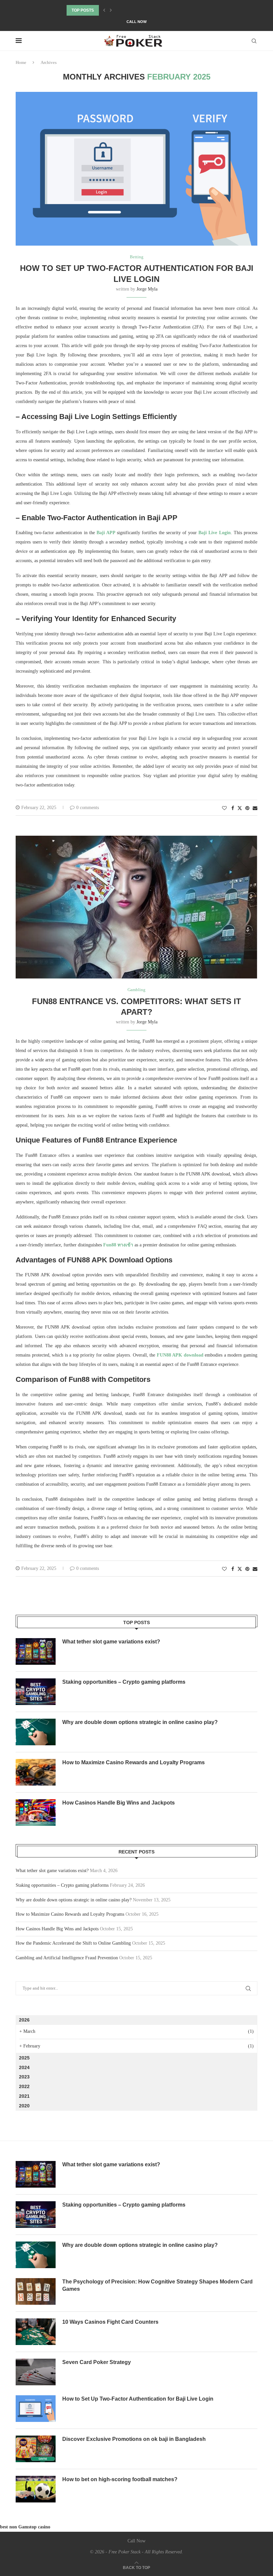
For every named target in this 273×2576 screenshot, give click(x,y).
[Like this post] (224, 808)
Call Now (136, 22)
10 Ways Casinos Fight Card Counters (110, 2322)
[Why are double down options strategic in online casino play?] (36, 1732)
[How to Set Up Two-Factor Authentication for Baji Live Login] (36, 2409)
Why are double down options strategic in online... (125, 10)
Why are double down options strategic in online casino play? (140, 1722)
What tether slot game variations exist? (111, 1642)
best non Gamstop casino (25, 2527)
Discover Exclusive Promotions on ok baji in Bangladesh (134, 2439)
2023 (24, 2077)
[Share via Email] (255, 808)
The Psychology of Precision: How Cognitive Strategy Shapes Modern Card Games (157, 2285)
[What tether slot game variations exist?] (36, 1651)
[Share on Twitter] (240, 808)
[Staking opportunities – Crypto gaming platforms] (36, 1692)
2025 (24, 2058)
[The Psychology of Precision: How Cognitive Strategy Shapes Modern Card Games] (36, 2291)
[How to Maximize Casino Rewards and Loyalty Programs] (36, 1772)
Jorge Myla (147, 289)
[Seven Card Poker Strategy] (36, 2372)
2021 (24, 2096)
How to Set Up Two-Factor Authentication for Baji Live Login (138, 2399)
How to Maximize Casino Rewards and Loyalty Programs (134, 1762)
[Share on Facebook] (233, 808)
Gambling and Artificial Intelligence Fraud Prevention (67, 1958)
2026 (24, 2020)
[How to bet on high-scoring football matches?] (36, 2489)
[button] (104, 10)
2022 (24, 2086)
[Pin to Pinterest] (247, 808)
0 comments (88, 808)
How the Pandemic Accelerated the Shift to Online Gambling (73, 1943)
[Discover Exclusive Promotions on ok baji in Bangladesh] (36, 2449)
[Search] (254, 41)
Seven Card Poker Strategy (97, 2362)
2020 (24, 2106)
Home (21, 62)
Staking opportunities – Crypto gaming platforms (124, 1682)
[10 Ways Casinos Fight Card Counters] (36, 2332)
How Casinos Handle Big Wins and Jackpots (119, 1803)
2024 (24, 2067)
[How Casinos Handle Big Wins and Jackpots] (36, 1813)
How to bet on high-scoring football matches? (120, 2479)
